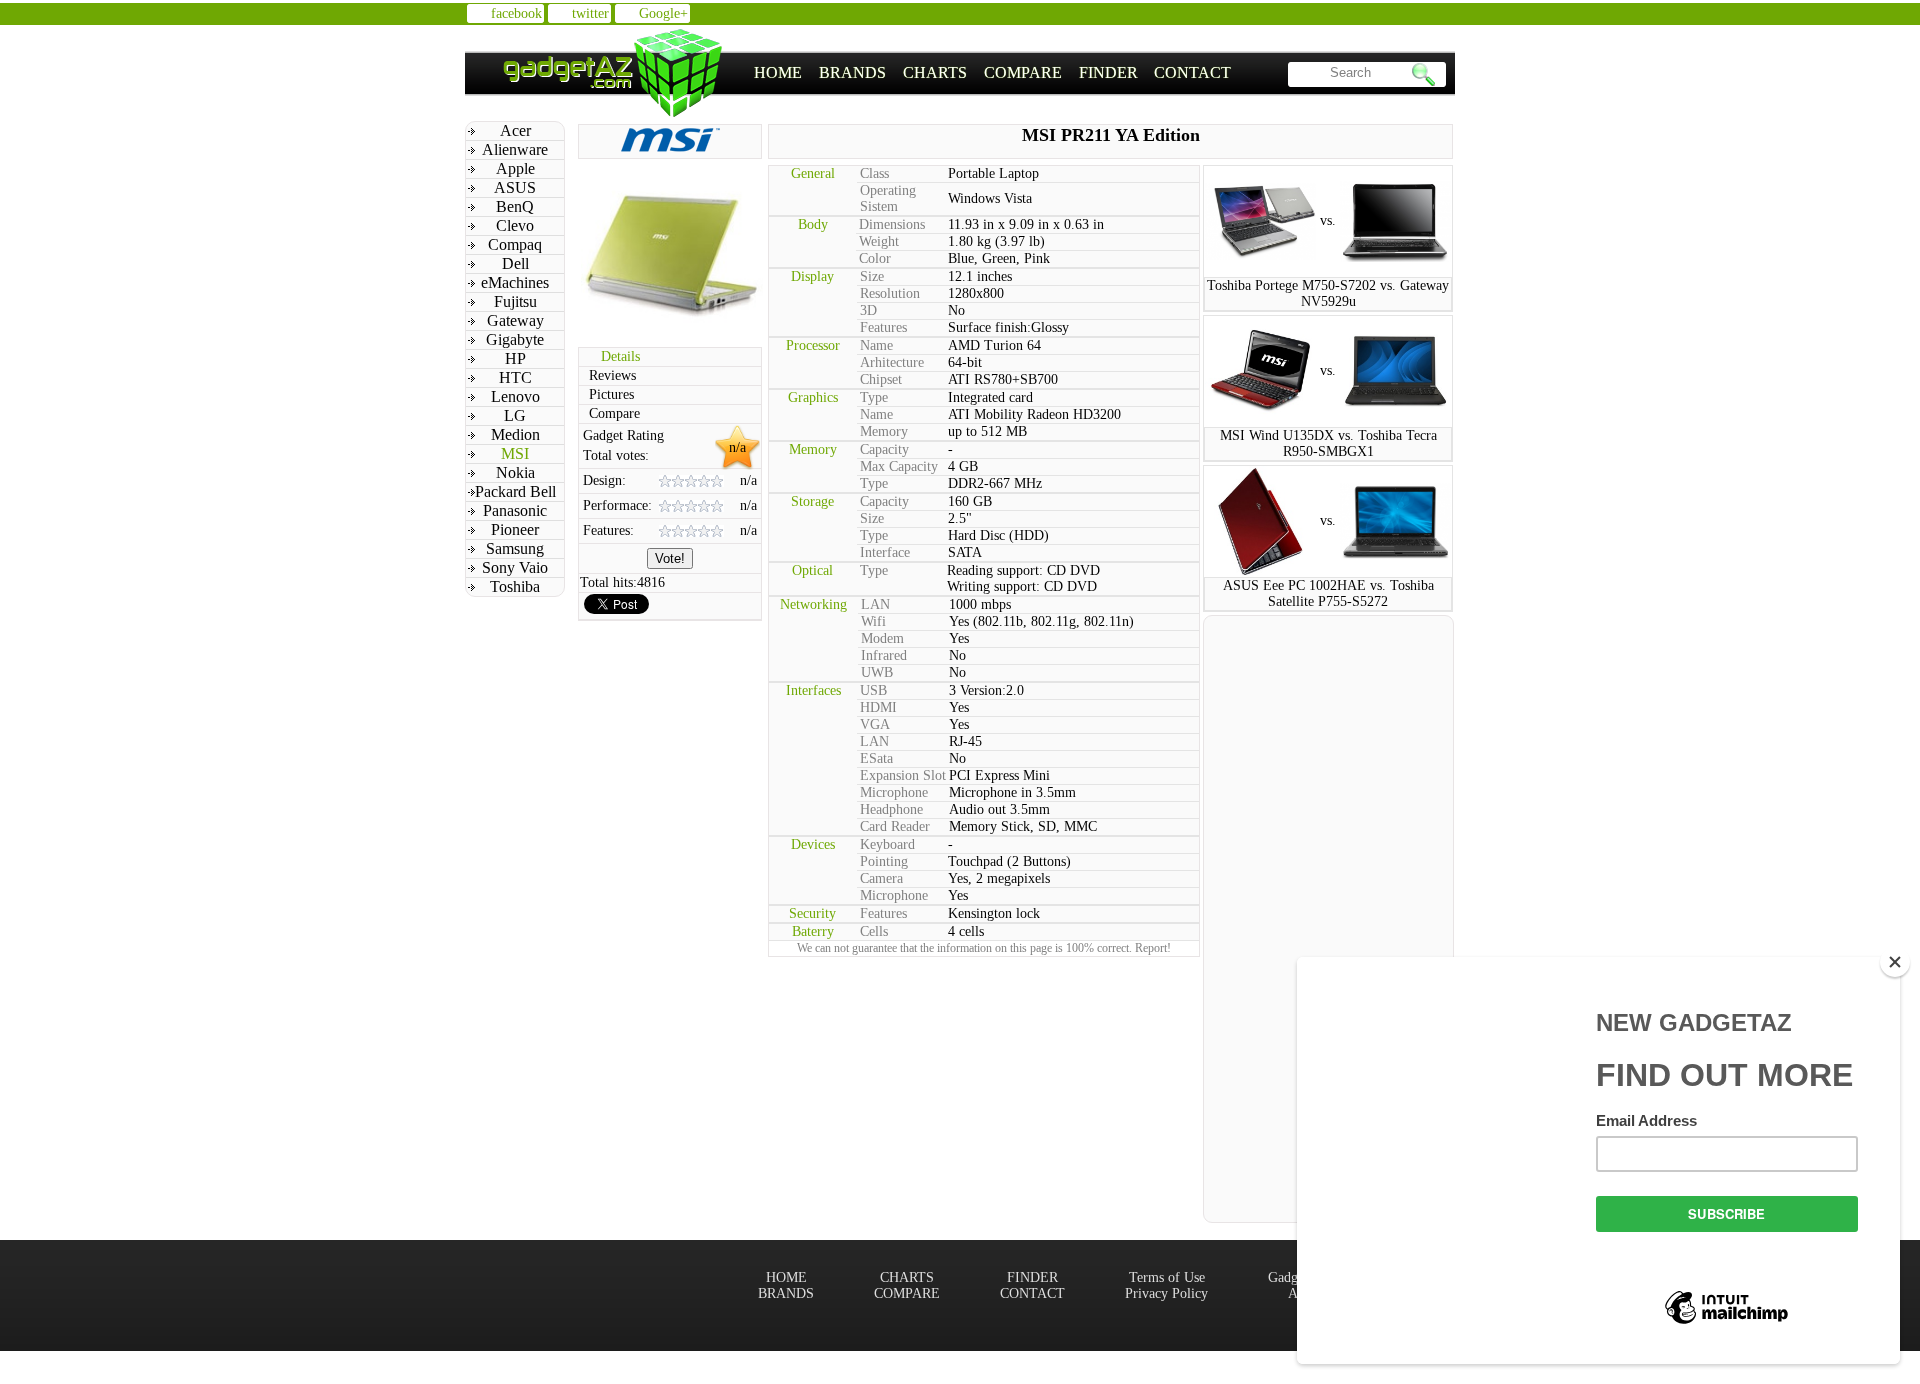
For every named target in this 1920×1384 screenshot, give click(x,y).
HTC (515, 377)
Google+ (663, 13)
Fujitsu (515, 301)
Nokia (515, 472)
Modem (882, 638)
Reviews (612, 375)
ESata (876, 758)
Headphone (891, 809)
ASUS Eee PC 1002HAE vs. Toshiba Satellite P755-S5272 (1328, 593)
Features (883, 327)
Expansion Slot (903, 775)
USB (873, 690)
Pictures (611, 394)
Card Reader (895, 826)
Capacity (884, 449)
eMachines (515, 282)
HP (515, 358)
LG (515, 415)
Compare (614, 413)
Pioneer (515, 529)
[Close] (1895, 962)
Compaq (515, 244)
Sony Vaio (515, 567)
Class (874, 173)
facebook (516, 13)
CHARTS (935, 72)
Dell (515, 263)
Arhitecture (892, 362)
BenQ (515, 206)
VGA (875, 724)
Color (875, 258)
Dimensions (892, 224)
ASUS (515, 187)
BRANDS (852, 72)
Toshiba (515, 586)
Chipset (881, 379)
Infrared (884, 655)
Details (620, 356)
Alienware (515, 149)
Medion (515, 434)
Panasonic (515, 510)
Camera (881, 878)
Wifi (873, 621)
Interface (885, 552)
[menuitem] (778, 73)
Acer (515, 130)
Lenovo (515, 396)
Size (872, 276)
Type (874, 397)
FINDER (1108, 72)
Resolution (890, 293)
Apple (515, 168)
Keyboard (887, 844)
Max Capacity (899, 466)
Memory (884, 431)
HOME (778, 72)
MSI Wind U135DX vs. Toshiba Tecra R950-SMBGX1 (1328, 443)
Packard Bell (515, 491)
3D (868, 310)
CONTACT (1192, 72)
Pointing (884, 861)
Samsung (515, 548)
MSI (515, 453)
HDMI (878, 707)
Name (876, 345)
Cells (874, 931)
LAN (875, 604)
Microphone (894, 792)
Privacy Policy (1166, 1293)
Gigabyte (515, 339)
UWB (877, 672)
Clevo (515, 225)
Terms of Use (1167, 1277)
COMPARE (1023, 72)
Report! (1153, 948)
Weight (879, 241)
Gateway (515, 320)
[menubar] (993, 73)
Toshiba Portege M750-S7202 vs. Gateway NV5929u (1328, 293)
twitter (590, 13)
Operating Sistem (888, 198)
